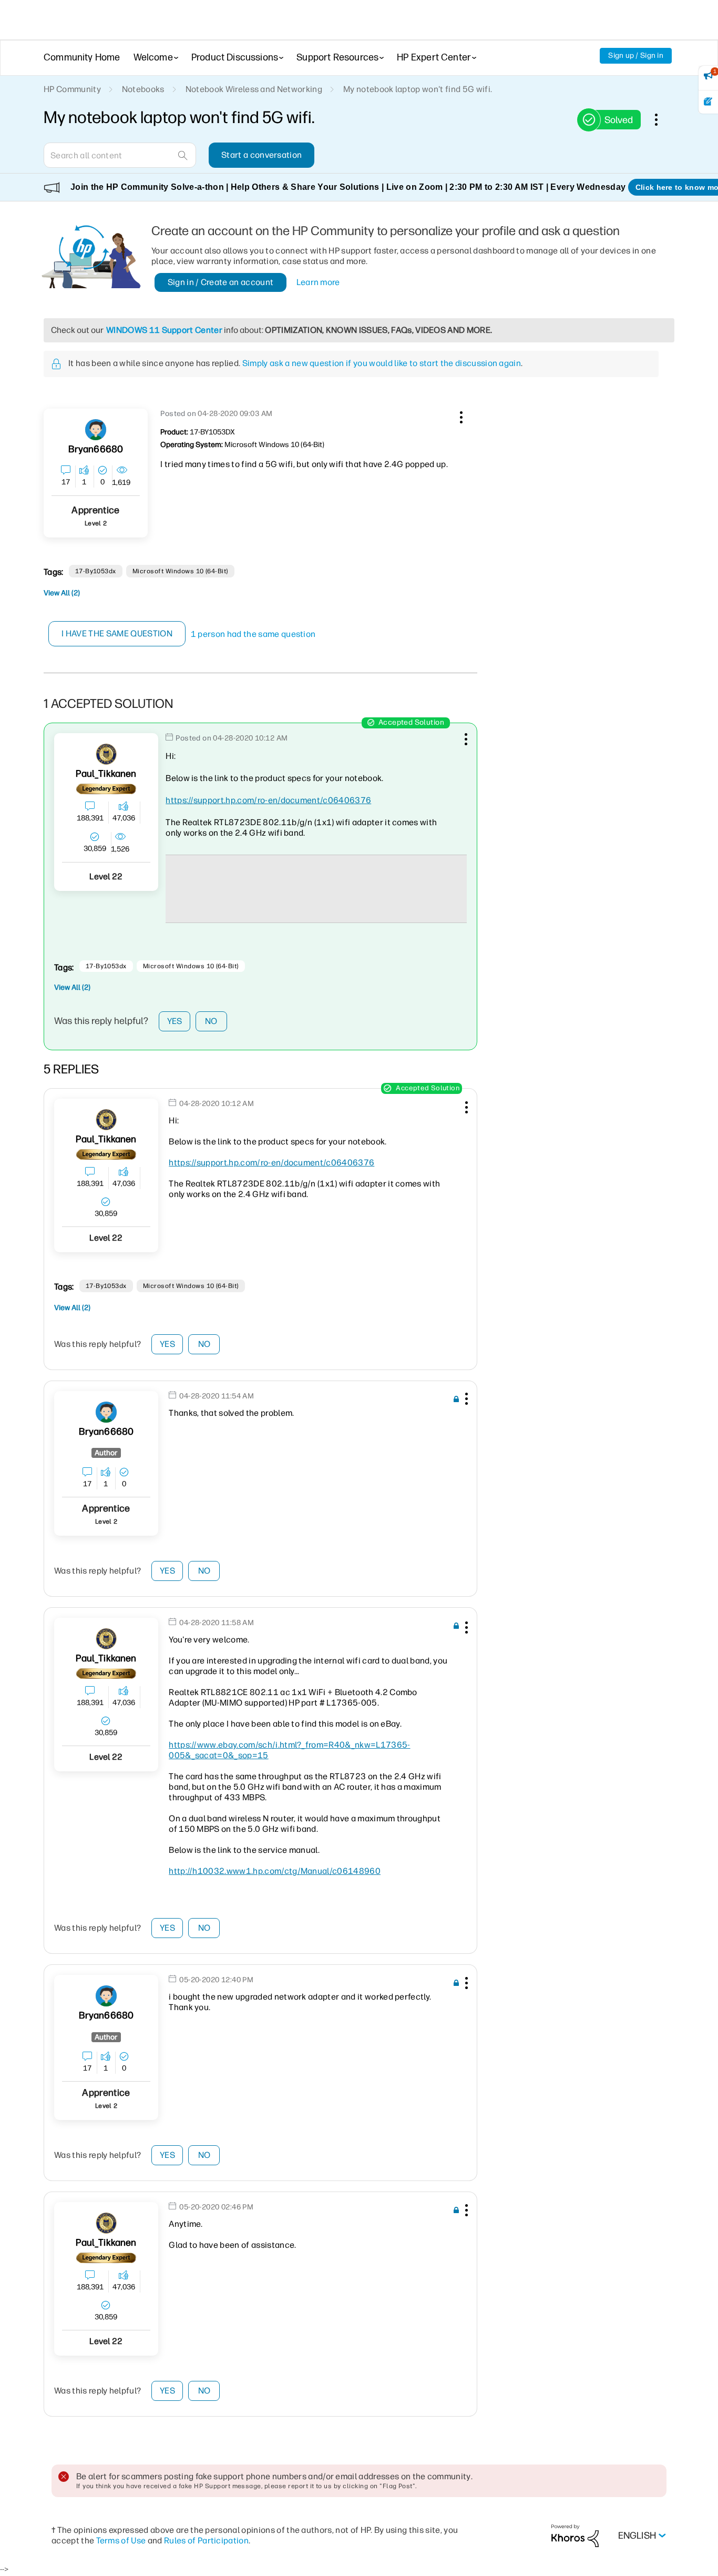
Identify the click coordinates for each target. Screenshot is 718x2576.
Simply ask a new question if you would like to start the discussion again (382, 363)
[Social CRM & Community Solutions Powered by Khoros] (575, 2535)
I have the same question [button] (117, 633)
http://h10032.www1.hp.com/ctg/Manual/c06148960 (275, 1871)
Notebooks (143, 89)
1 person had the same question (253, 634)
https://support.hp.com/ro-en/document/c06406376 (268, 800)
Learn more (318, 282)
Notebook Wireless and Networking (254, 89)
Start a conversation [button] (261, 155)
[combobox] (120, 155)
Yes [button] (175, 1021)
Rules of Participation (206, 2540)
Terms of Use (121, 2540)
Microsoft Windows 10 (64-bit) (180, 571)
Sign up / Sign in (636, 55)
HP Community (72, 89)
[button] (460, 415)
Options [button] (662, 119)
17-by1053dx (96, 571)
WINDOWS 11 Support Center (164, 330)
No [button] (211, 1021)
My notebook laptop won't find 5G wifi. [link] (418, 89)
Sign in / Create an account (221, 282)
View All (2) (62, 593)
